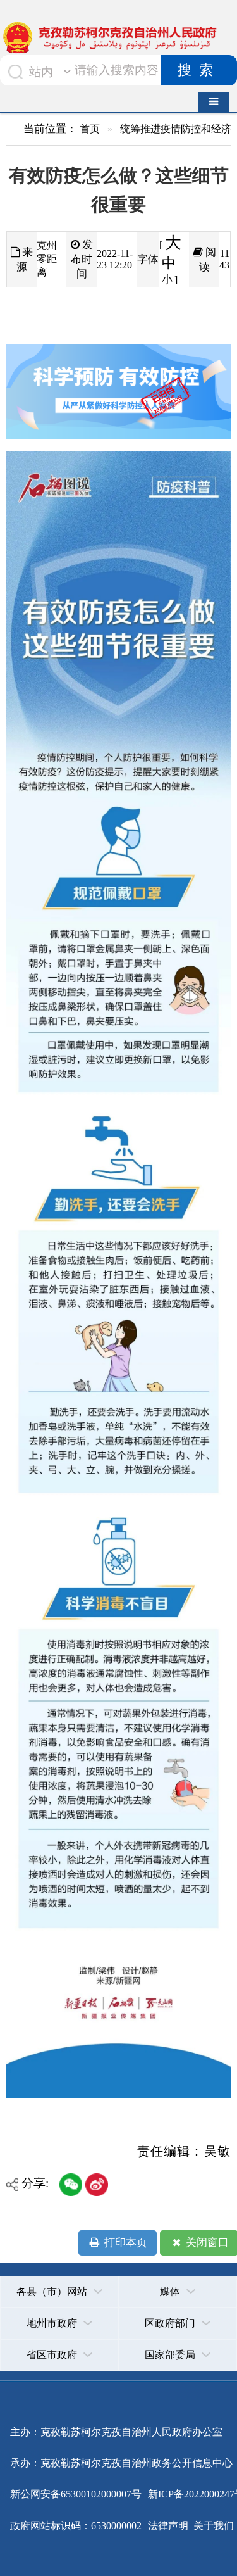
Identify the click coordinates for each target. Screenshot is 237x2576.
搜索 (199, 70)
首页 (90, 129)
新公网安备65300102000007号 (76, 2494)
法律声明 (168, 2526)
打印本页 (125, 2243)
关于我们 (212, 2526)
